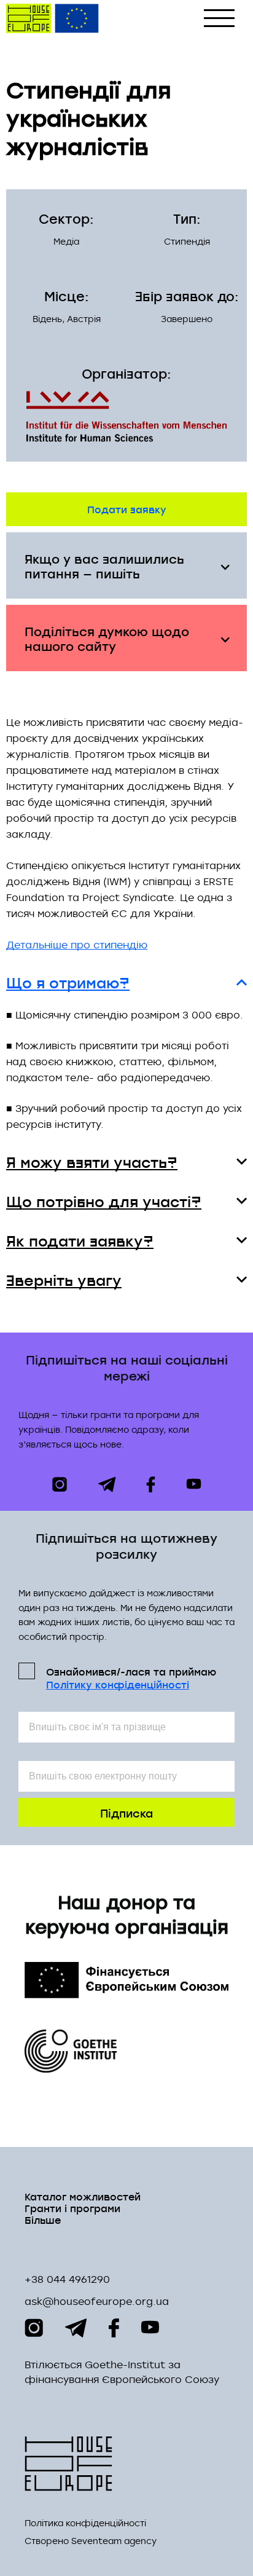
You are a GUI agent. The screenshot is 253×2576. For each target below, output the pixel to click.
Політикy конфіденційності (118, 1684)
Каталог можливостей (83, 2196)
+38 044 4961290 (67, 2279)
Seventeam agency (114, 2541)
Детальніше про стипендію (77, 945)
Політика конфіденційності (85, 2523)
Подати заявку (127, 509)
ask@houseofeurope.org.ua (97, 2301)
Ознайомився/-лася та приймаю (131, 1677)
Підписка (126, 1812)
